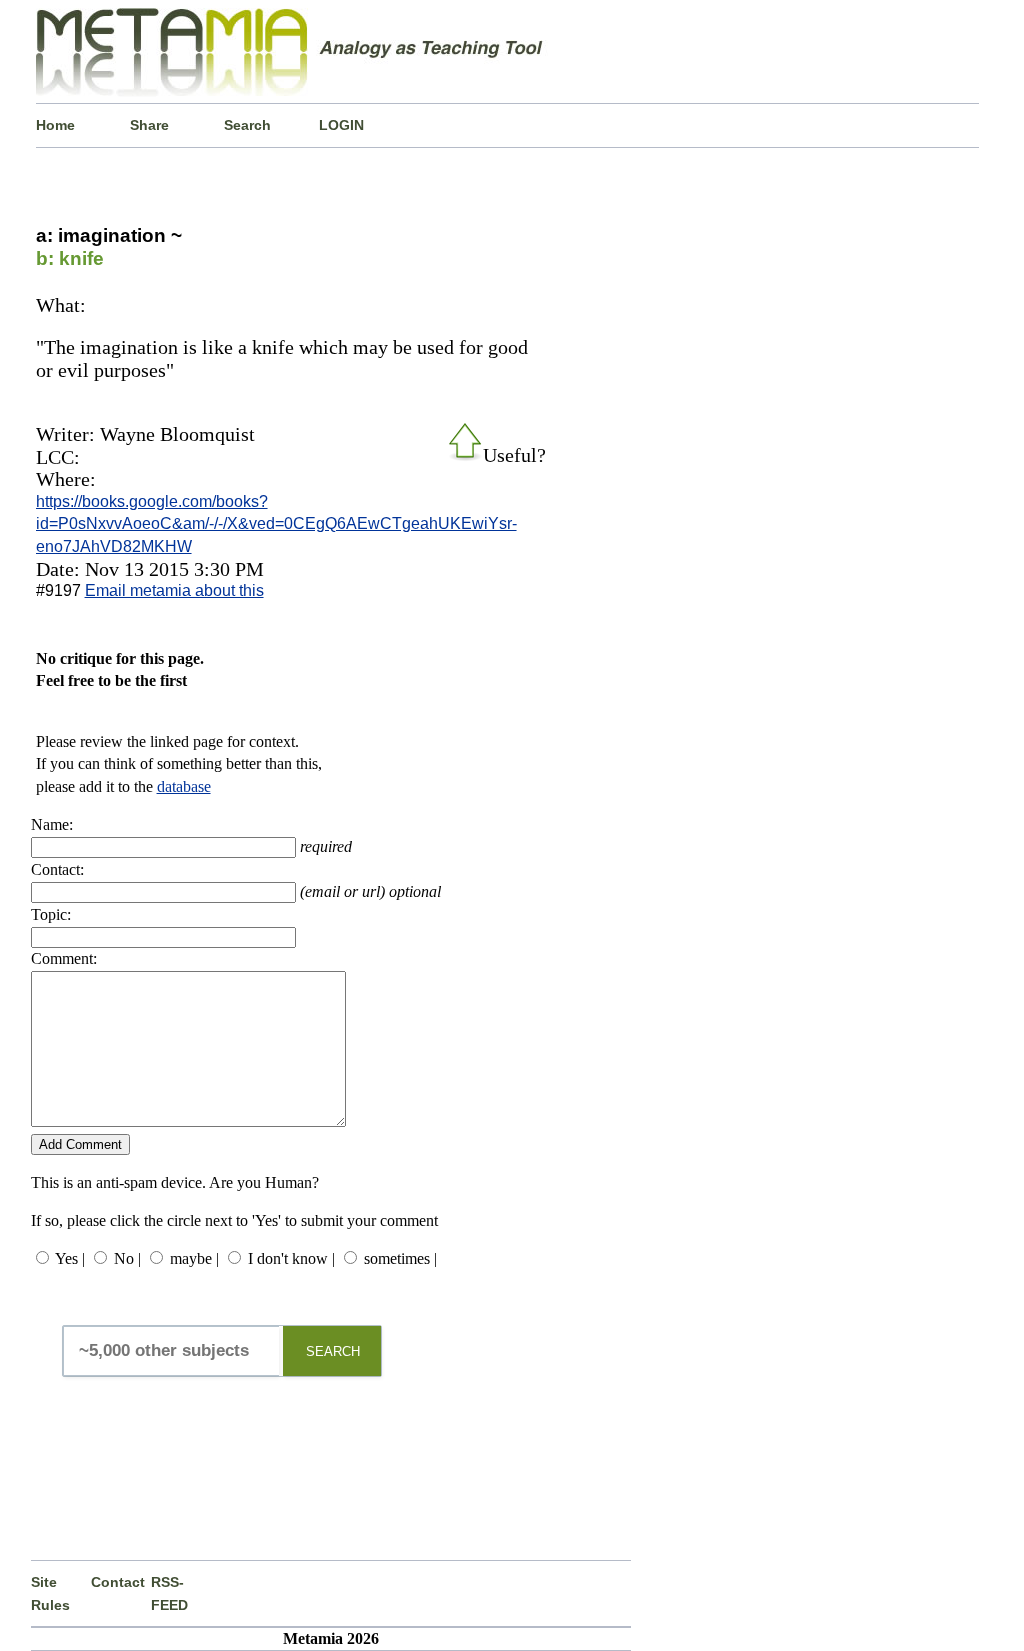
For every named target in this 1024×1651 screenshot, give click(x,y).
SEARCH (333, 1351)
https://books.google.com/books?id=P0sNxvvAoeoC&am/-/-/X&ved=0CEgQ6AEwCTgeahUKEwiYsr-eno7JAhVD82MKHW (276, 524)
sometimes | (400, 1258)
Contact (118, 1582)
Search (247, 125)
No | (127, 1258)
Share (149, 125)
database (184, 786)
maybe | (194, 1258)
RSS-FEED (169, 1593)
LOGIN (341, 125)
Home (55, 125)
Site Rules (50, 1593)
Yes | (70, 1258)
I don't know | (291, 1258)
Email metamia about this (174, 590)
